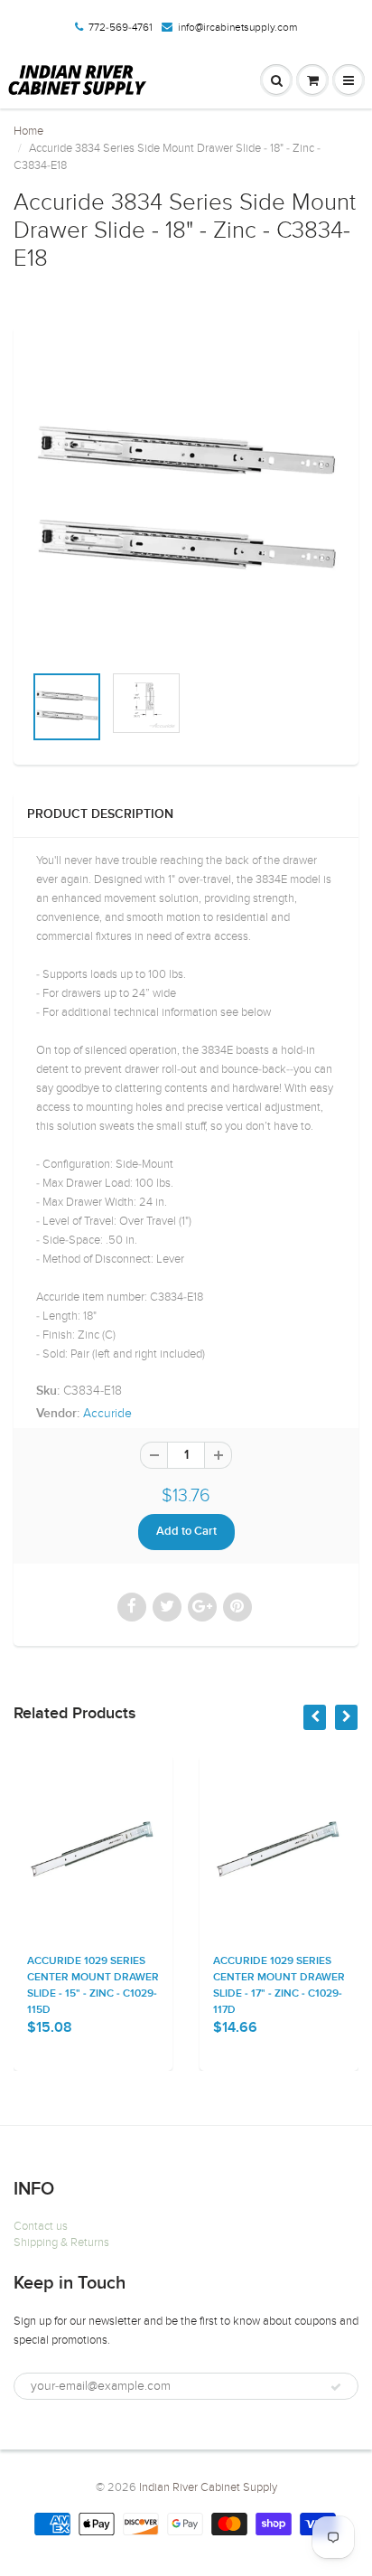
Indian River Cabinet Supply (208, 2487)
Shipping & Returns (61, 2242)
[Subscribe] (336, 2387)
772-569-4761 (121, 27)
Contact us (41, 2226)
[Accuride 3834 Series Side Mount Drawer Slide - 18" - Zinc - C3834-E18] (186, 503)
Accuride (107, 1413)
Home (28, 131)
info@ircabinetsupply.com (237, 27)
